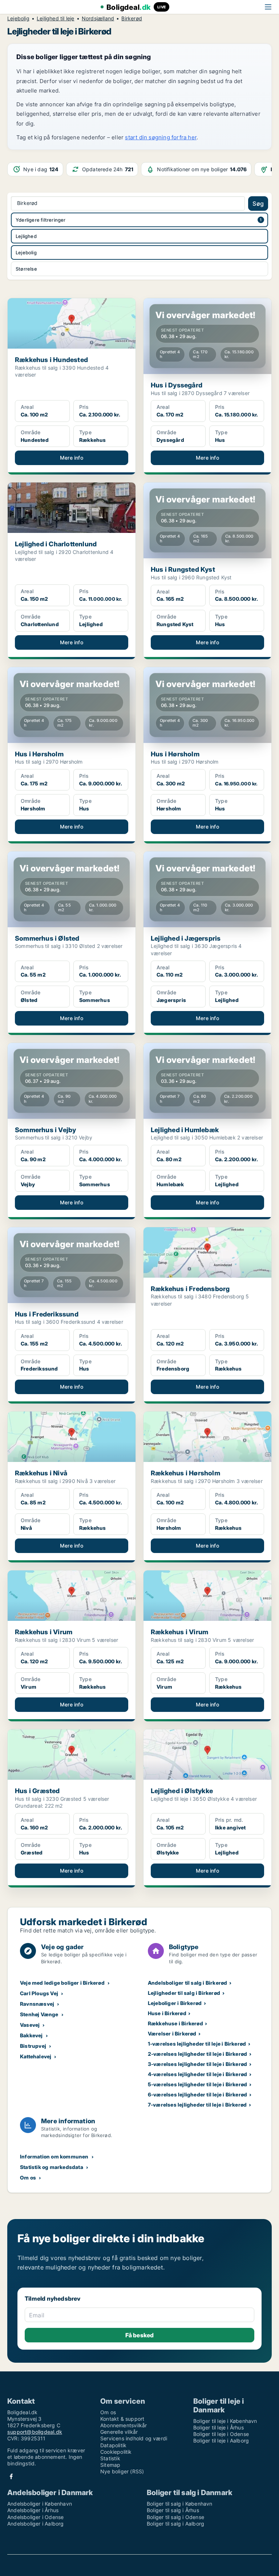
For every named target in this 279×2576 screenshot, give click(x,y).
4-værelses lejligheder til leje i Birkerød (197, 2074)
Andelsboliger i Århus (33, 2510)
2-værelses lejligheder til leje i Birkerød (197, 2054)
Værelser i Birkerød (172, 2033)
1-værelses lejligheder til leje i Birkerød (197, 2044)
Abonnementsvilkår (124, 2425)
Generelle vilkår (119, 2432)
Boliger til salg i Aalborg (175, 2524)
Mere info (72, 458)
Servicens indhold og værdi (134, 2438)
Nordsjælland (98, 19)
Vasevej (30, 2025)
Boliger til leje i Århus (219, 2427)
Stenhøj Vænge (39, 2014)
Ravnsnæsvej (37, 2004)
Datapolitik (113, 2445)
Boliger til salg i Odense (175, 2517)
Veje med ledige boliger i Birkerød (62, 1983)
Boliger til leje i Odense (221, 2434)
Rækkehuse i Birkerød (175, 2023)
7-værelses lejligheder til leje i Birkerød (197, 2105)
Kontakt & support (122, 2419)
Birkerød (132, 19)
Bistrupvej (33, 2046)
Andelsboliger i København (40, 2504)
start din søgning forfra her (161, 137)
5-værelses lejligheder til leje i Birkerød (197, 2084)
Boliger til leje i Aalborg (221, 2441)
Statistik (110, 2458)
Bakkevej (31, 2035)
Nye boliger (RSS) (122, 2471)
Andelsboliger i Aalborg (36, 2524)
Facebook (11, 2476)
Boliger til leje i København (225, 2421)
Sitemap (110, 2465)
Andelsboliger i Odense (35, 2517)
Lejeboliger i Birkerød (175, 2003)
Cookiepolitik (116, 2452)
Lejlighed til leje (56, 19)
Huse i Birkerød (167, 2013)
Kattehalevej (36, 2056)
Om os (28, 2178)
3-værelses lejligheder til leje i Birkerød (197, 2064)
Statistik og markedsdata (52, 2167)
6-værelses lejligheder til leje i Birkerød (197, 2094)
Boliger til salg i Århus (173, 2510)
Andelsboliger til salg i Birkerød (188, 1983)
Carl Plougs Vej (39, 1993)
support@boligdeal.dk (35, 2432)
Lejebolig (18, 19)
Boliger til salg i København (180, 2504)
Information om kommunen (54, 2156)
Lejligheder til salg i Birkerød (184, 1993)
